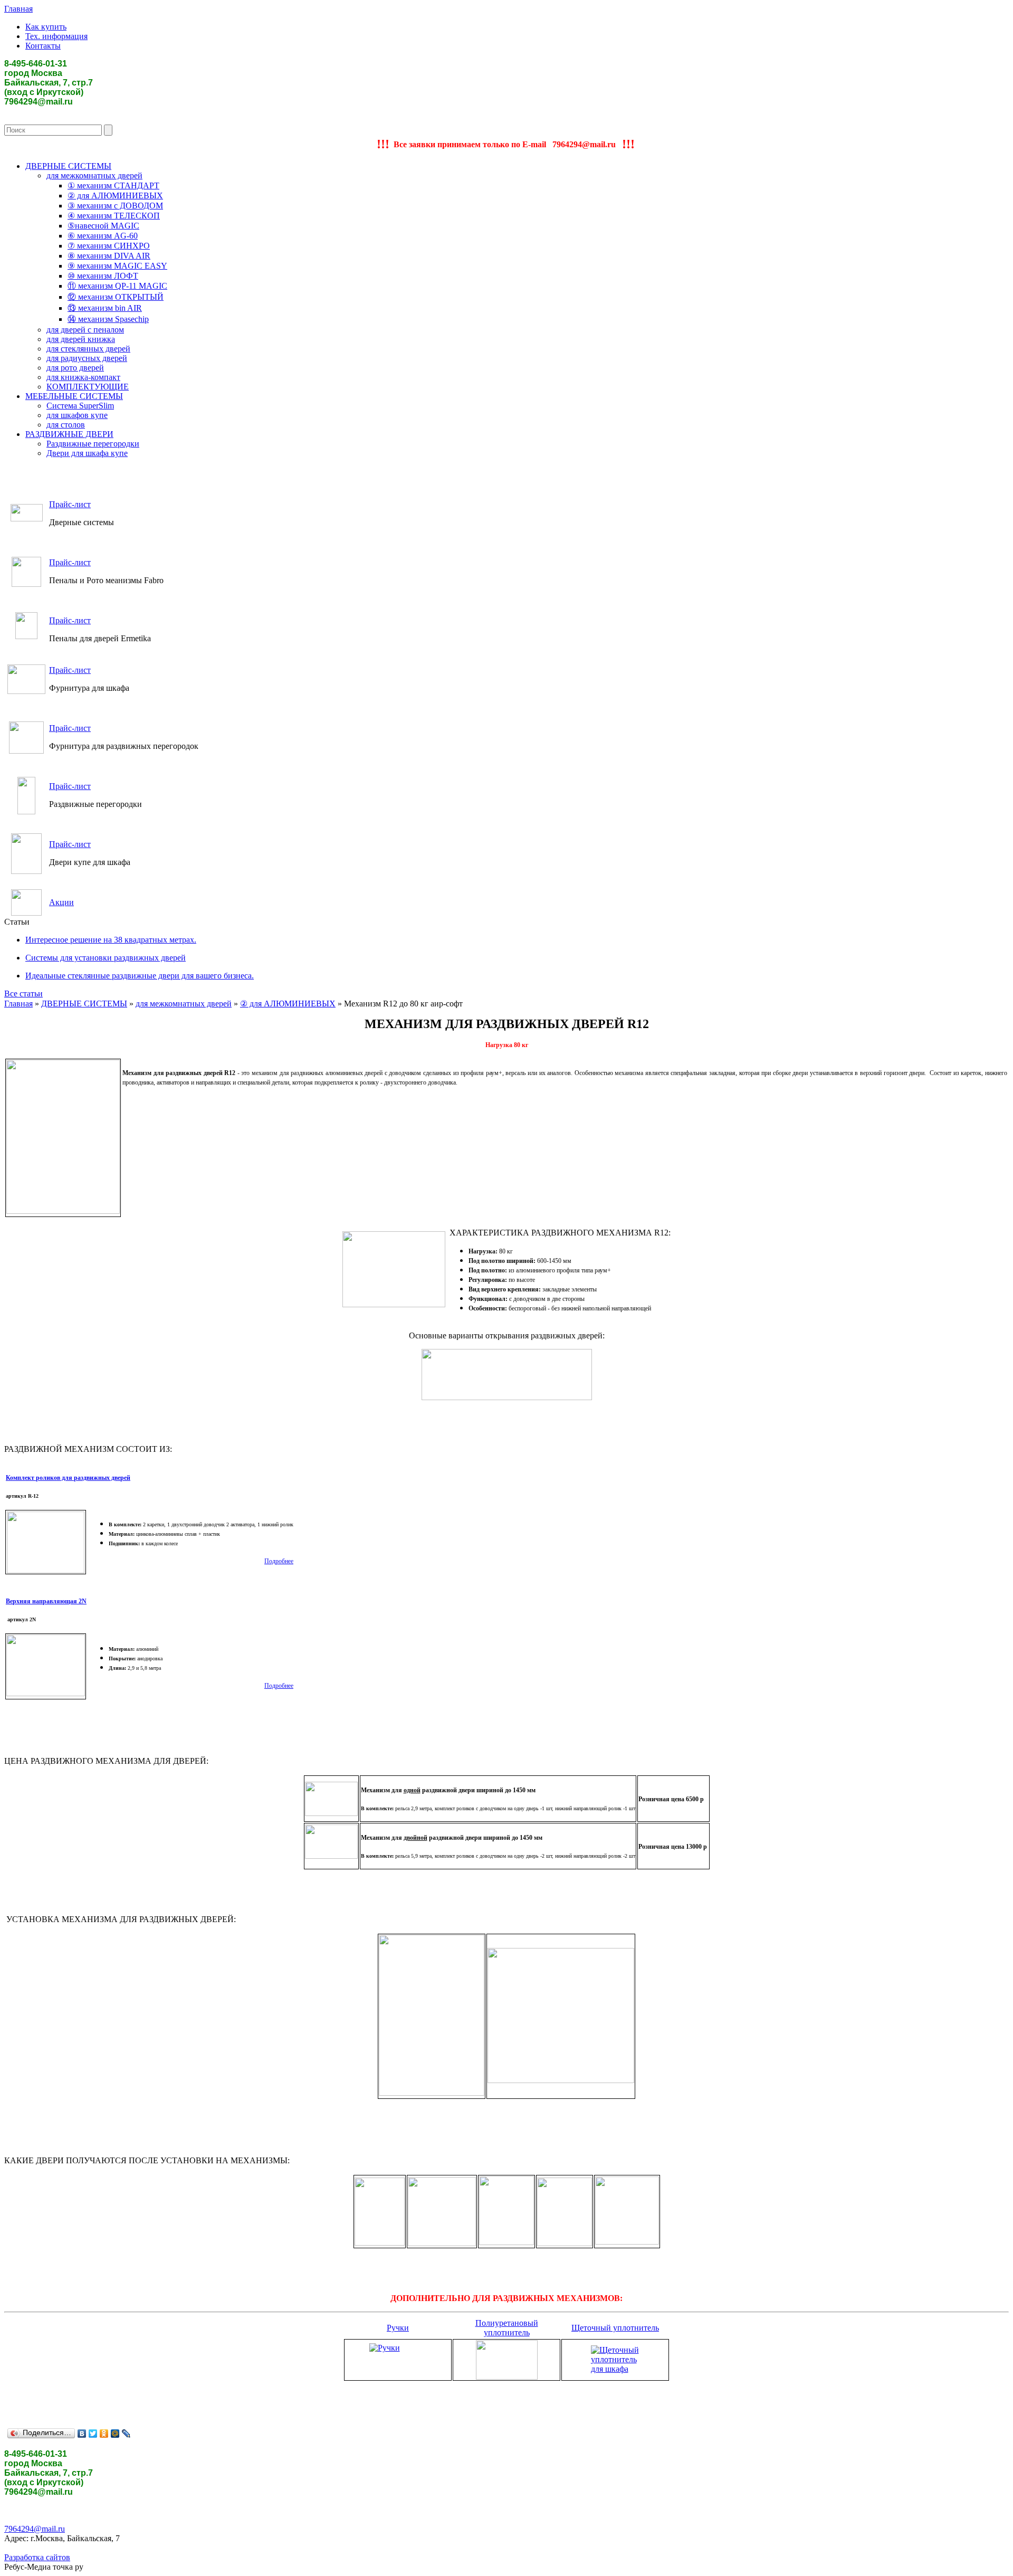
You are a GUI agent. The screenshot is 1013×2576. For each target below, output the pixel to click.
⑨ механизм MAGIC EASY (117, 266)
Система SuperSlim (80, 406)
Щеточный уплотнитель (615, 2328)
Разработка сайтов (37, 2557)
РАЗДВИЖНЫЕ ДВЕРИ (69, 434)
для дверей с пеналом (85, 330)
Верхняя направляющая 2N (46, 1601)
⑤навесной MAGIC (103, 226)
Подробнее (279, 1561)
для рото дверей (75, 368)
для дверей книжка (81, 339)
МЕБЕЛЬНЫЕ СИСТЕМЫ (74, 396)
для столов (66, 425)
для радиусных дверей (87, 358)
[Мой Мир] (115, 2434)
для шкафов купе (77, 415)
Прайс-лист (70, 504)
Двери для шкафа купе (87, 453)
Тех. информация (56, 36)
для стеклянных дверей (88, 349)
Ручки (398, 2328)
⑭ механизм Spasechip (108, 319)
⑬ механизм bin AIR (105, 308)
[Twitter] (93, 2434)
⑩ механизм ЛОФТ (103, 276)
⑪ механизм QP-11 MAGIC (117, 286)
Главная (18, 9)
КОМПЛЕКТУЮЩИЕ (88, 387)
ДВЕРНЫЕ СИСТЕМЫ (68, 166)
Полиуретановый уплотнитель (507, 2328)
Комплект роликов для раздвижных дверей (68, 1478)
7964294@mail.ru (35, 2529)
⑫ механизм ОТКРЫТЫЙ (116, 297)
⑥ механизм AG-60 (103, 236)
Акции (61, 902)
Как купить (46, 27)
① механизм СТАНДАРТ (113, 186)
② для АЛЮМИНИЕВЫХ (115, 196)
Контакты (43, 46)
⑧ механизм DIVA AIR (109, 256)
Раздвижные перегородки (93, 444)
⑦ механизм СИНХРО (109, 246)
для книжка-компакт (83, 377)
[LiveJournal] (126, 2434)
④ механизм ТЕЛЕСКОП (114, 216)
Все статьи (23, 994)
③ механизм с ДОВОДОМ (115, 206)
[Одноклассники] (104, 2434)
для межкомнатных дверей (94, 175)
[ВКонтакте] (82, 2434)
